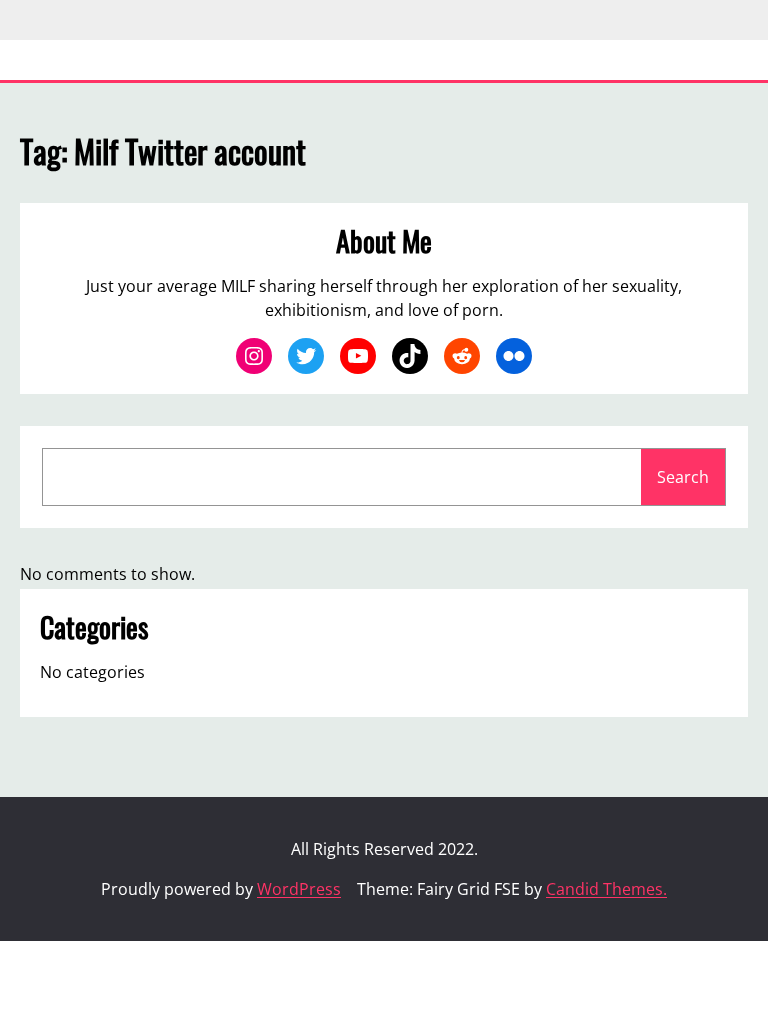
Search (683, 477)
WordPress (299, 889)
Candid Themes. (606, 889)
